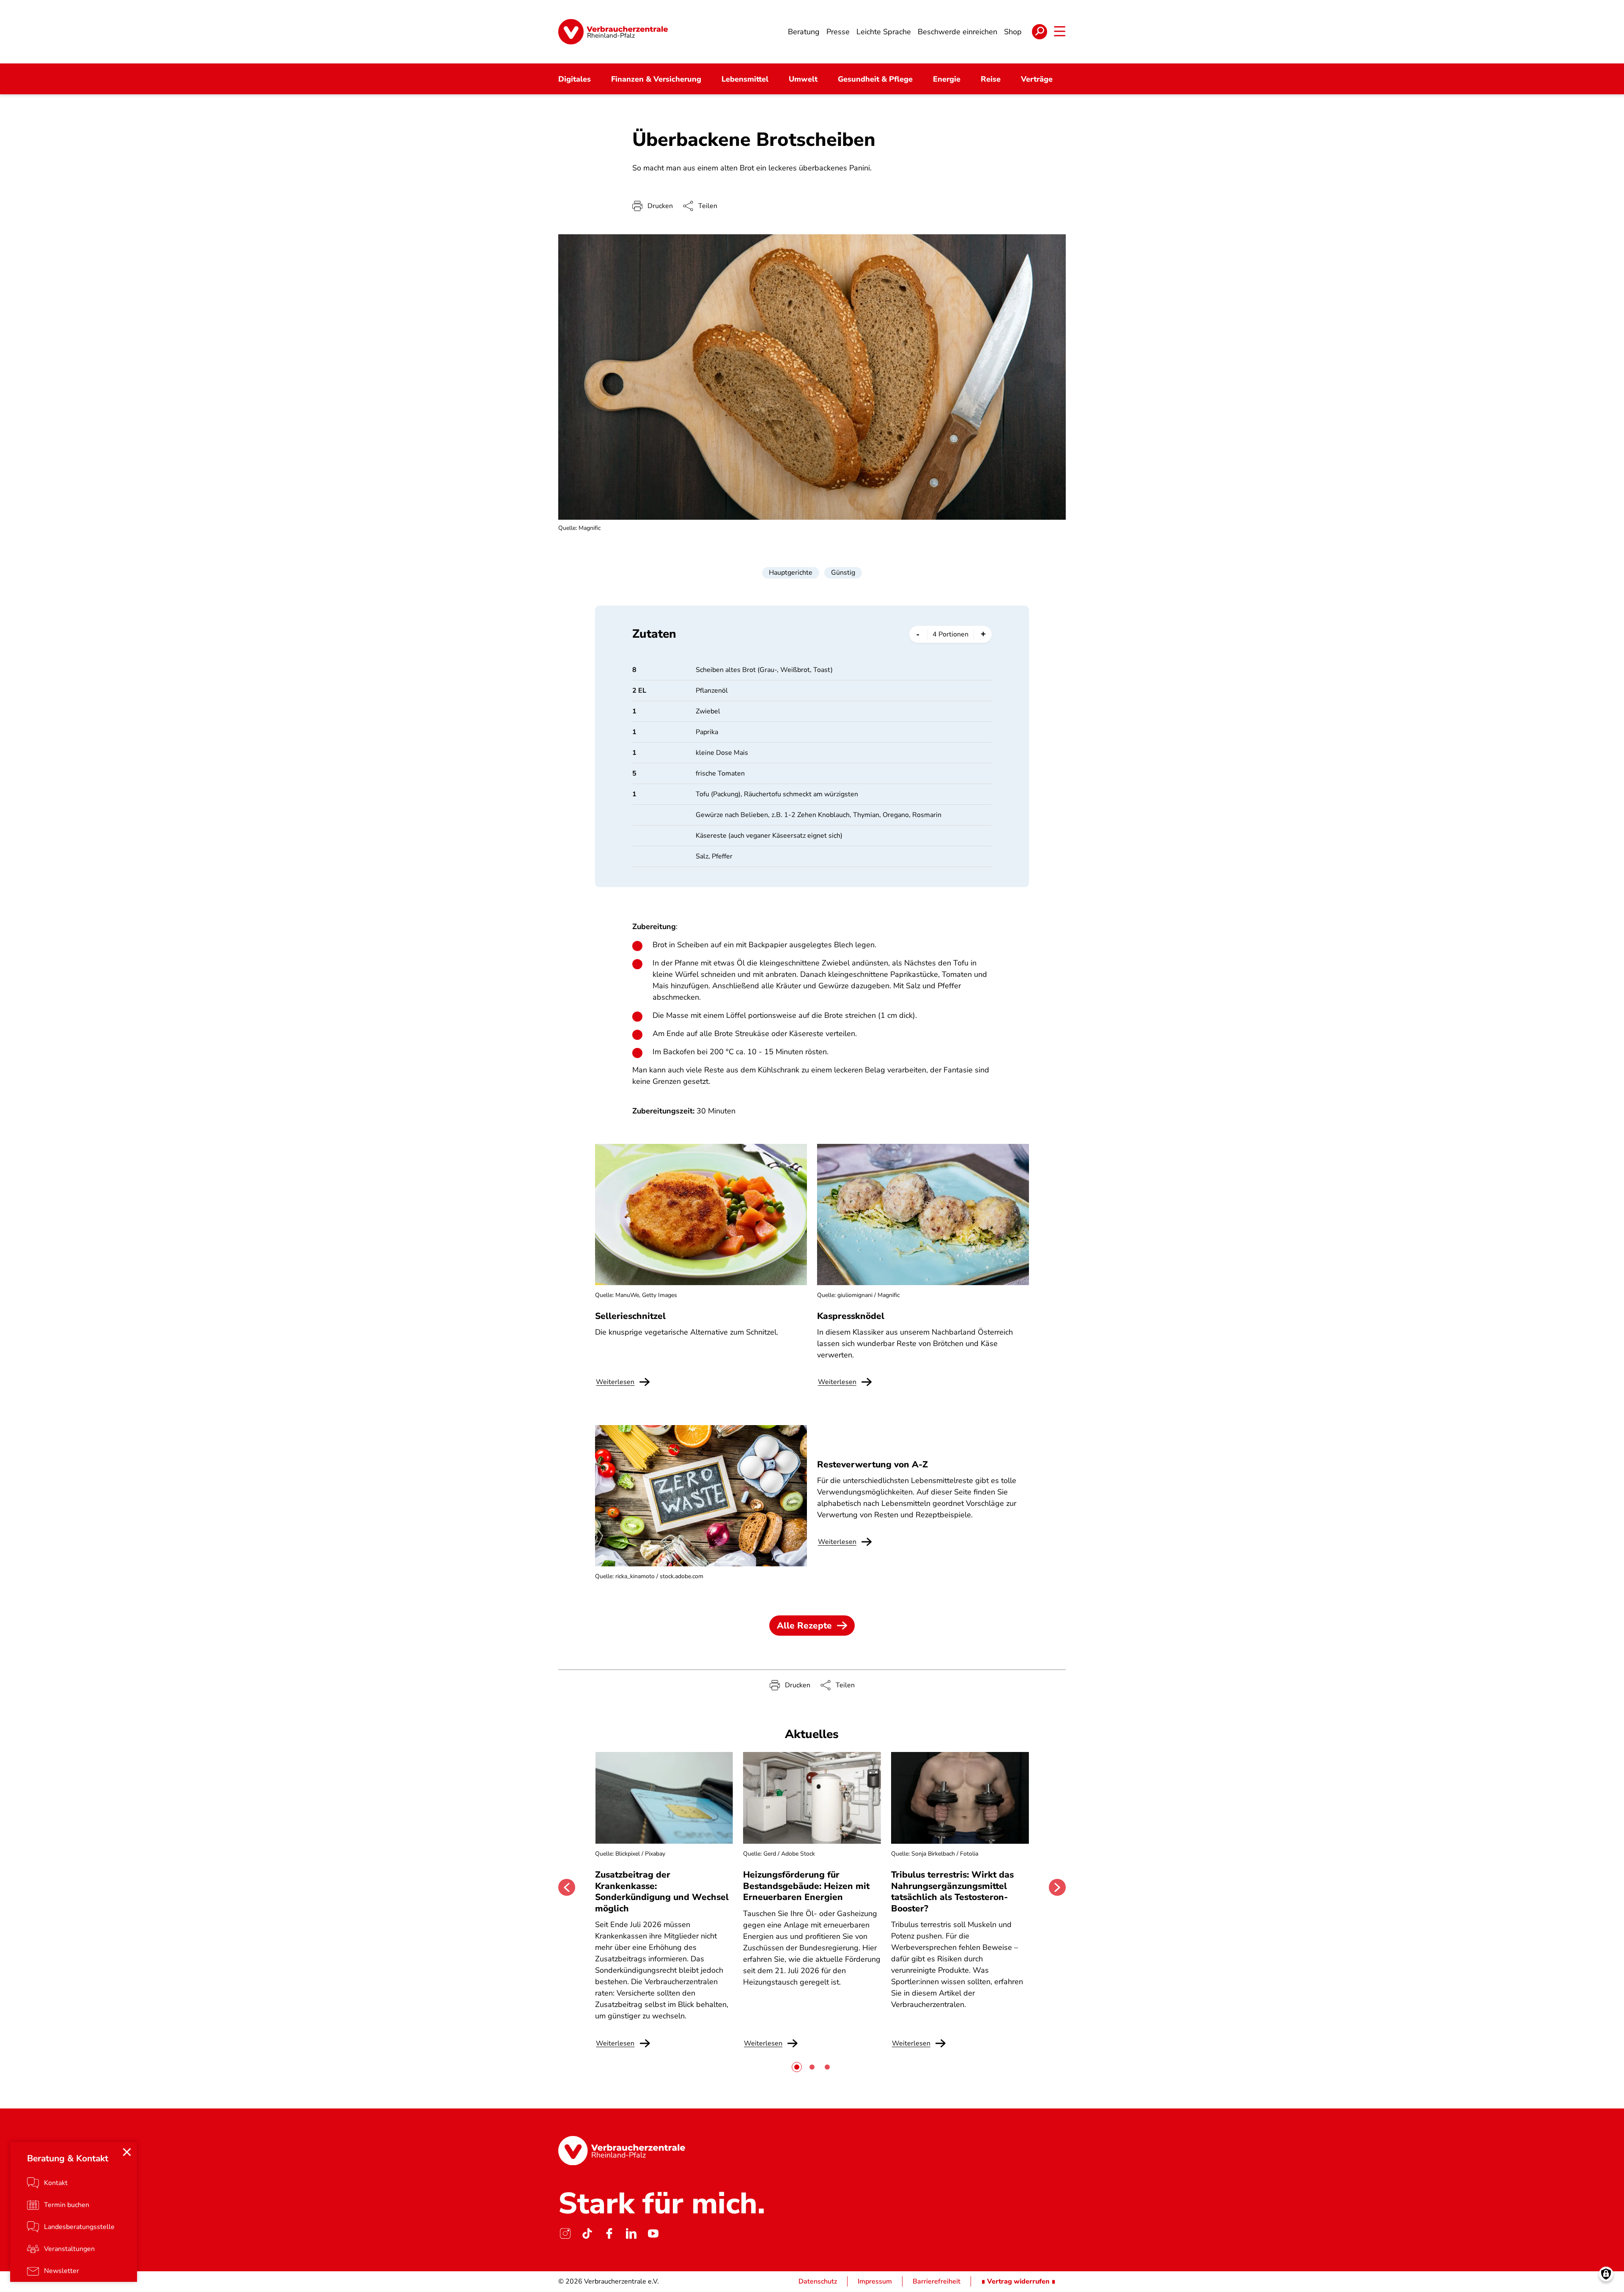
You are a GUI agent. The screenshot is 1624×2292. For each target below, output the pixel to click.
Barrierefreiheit (937, 2281)
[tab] (797, 2067)
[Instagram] (565, 2233)
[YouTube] (653, 2233)
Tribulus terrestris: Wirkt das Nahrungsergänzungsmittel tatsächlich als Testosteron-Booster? (952, 1891)
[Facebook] (609, 2233)
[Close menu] (127, 2152)
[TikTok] (587, 2233)
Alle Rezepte (804, 1626)
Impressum (875, 2281)
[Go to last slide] (567, 1887)
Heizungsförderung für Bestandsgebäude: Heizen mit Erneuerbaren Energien (806, 1886)
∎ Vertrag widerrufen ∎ (1018, 2281)
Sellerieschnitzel (630, 1316)
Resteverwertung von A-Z (872, 1464)
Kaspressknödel (851, 1316)
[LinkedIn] (631, 2233)
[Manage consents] (1606, 2274)
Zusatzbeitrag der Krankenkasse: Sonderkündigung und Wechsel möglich (662, 1891)
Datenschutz (818, 2281)
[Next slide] (1057, 1887)
